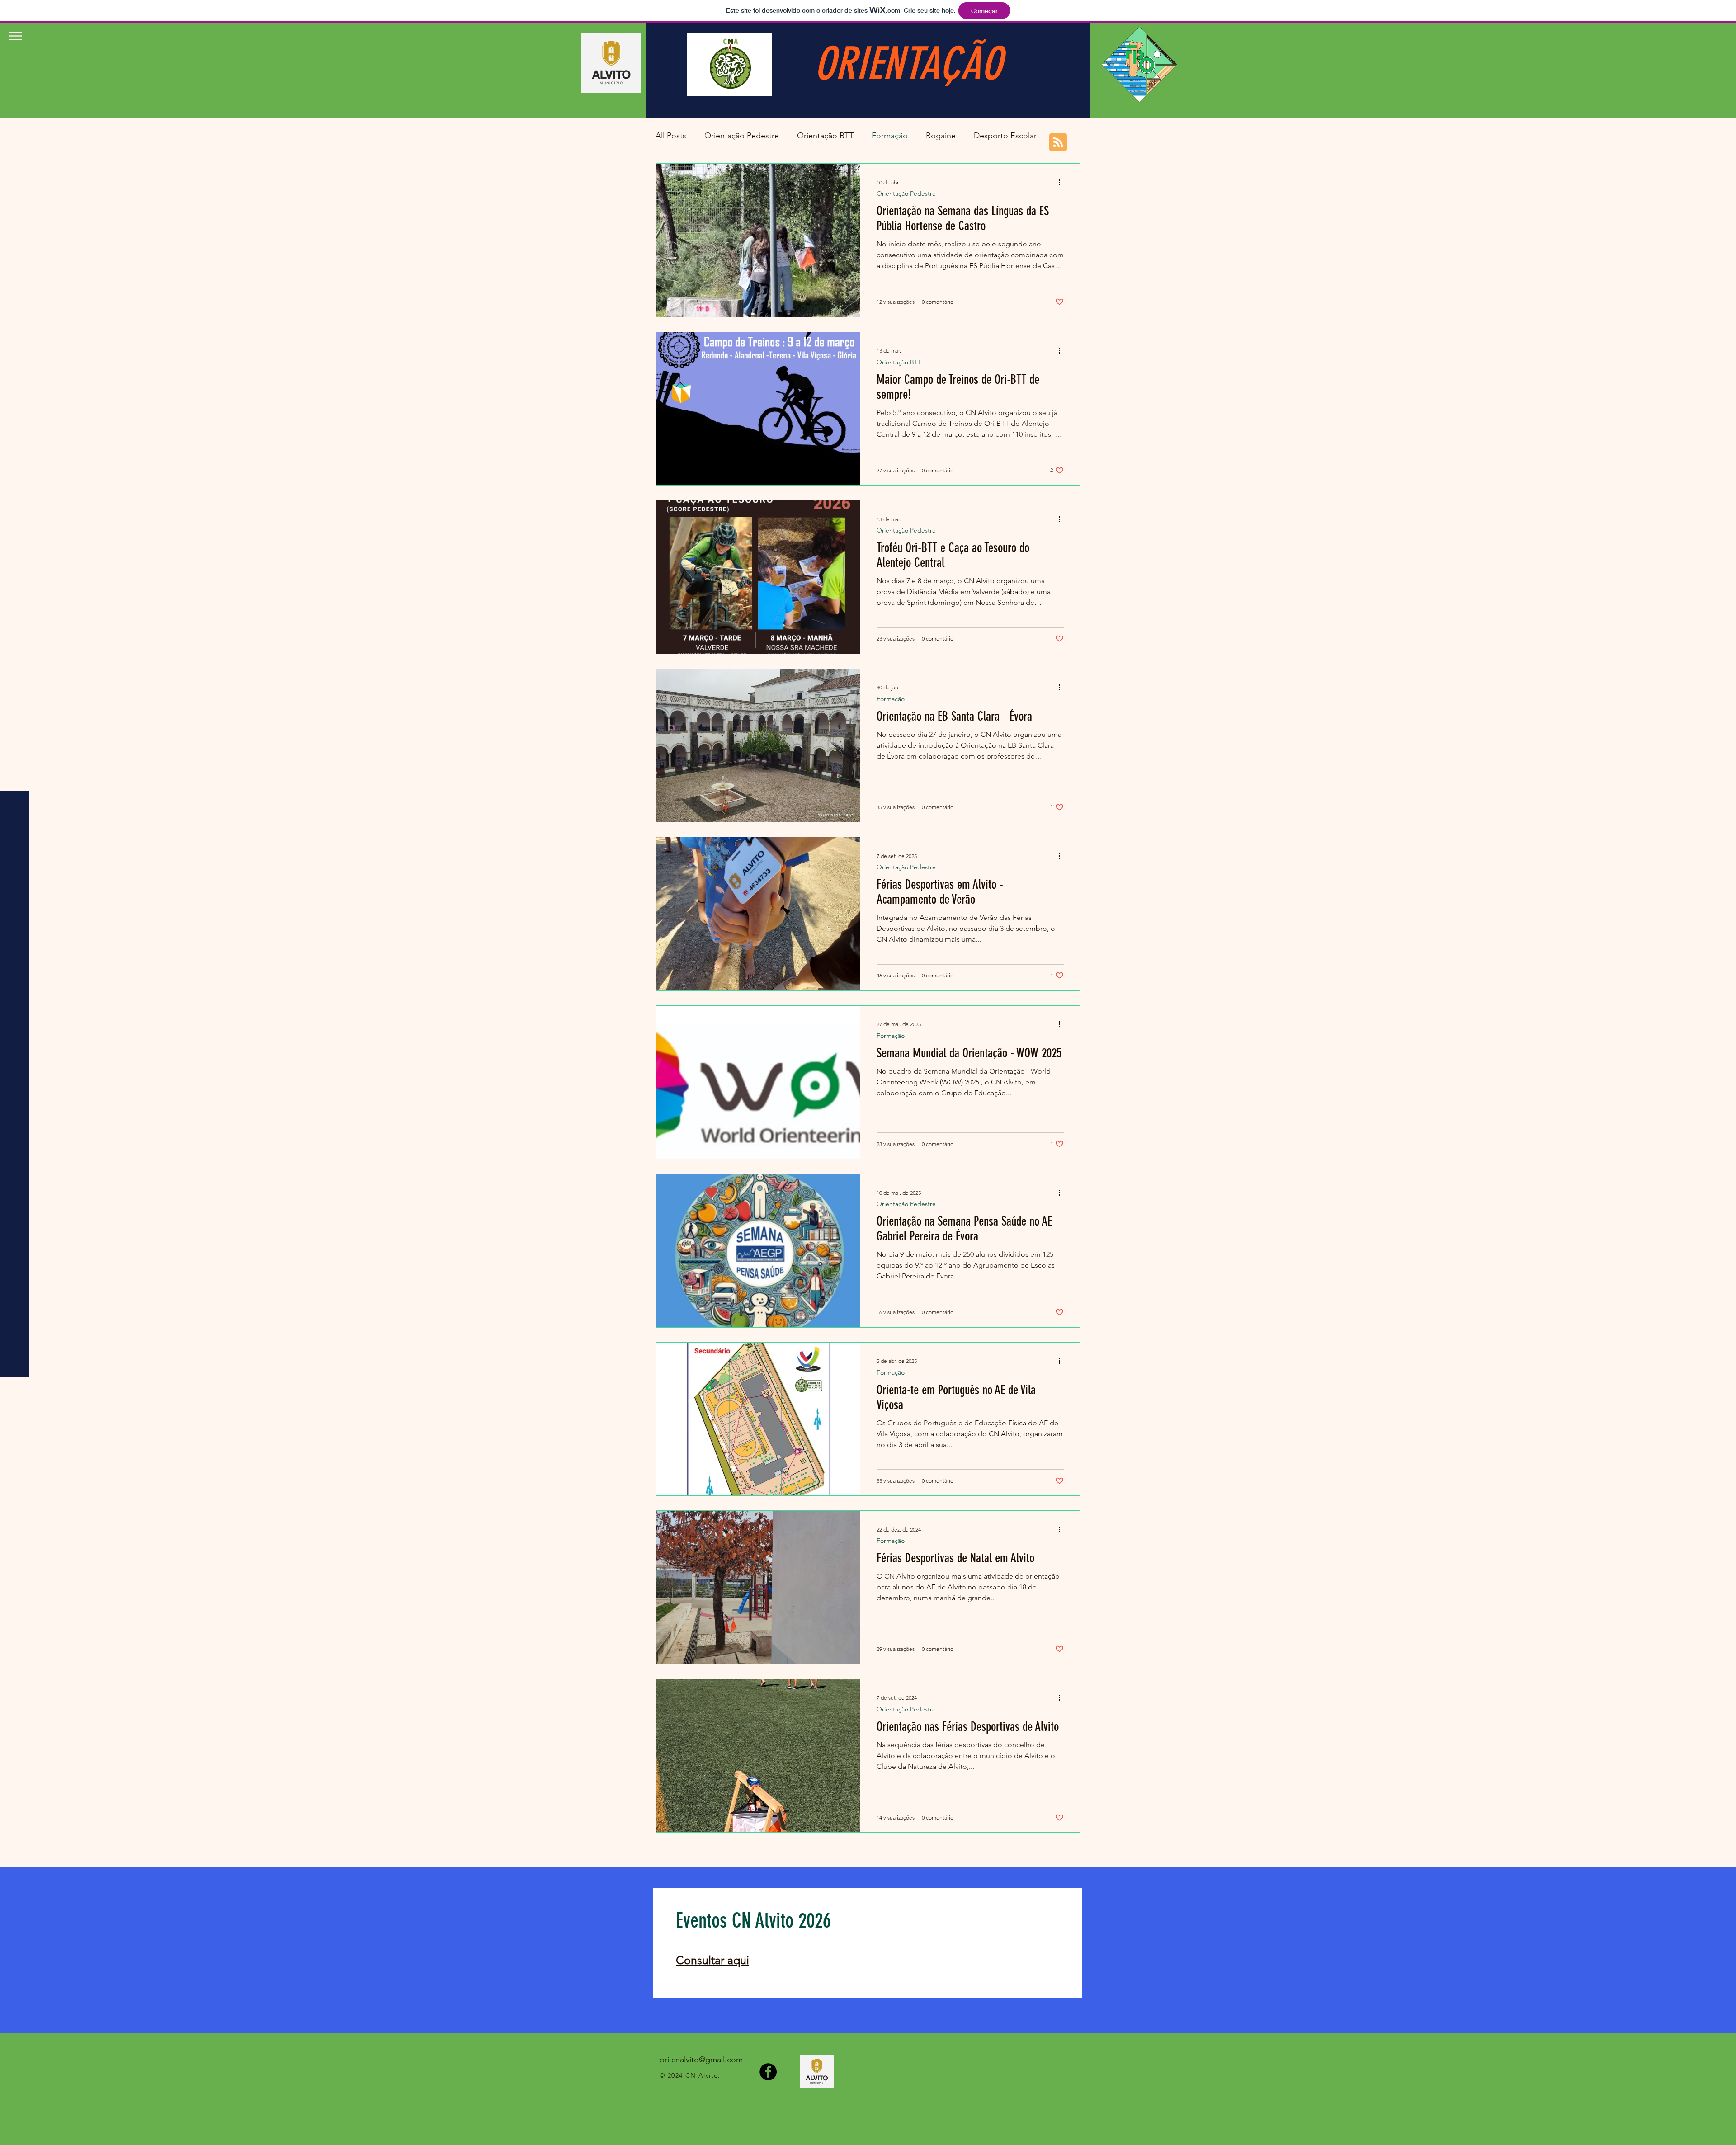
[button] (16, 36)
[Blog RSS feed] (1058, 143)
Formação (890, 136)
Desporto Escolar (1005, 136)
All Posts (671, 136)
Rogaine (941, 136)
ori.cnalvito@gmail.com (701, 2060)
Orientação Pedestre (742, 136)
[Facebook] (768, 2072)
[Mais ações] (1062, 182)
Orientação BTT (825, 136)
